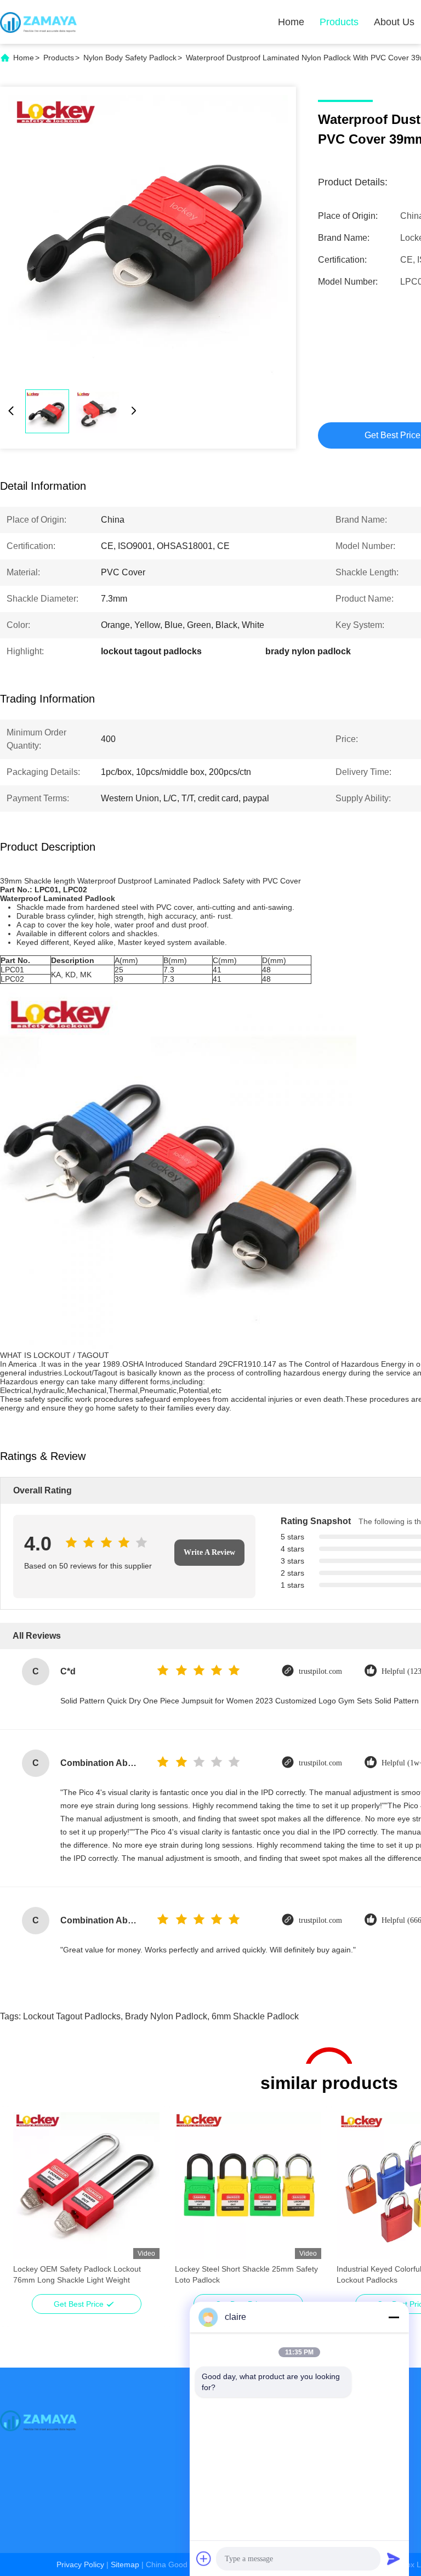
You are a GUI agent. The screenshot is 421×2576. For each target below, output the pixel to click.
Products (339, 22)
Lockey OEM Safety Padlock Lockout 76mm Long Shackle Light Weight (77, 2274)
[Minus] (394, 2317)
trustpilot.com (320, 1671)
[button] (27, 2205)
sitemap (125, 2564)
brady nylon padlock (166, 2016)
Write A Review (209, 1552)
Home (291, 22)
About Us (394, 22)
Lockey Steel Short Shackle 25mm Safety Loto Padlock (246, 2274)
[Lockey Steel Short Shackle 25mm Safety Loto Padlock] (248, 2186)
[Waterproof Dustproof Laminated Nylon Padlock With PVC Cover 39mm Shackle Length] (148, 235)
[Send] (394, 2558)
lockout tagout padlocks (72, 2016)
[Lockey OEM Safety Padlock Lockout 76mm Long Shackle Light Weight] (86, 2186)
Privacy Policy (80, 2564)
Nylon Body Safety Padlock (130, 58)
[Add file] (204, 2558)
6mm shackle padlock (255, 2016)
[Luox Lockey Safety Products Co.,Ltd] (38, 22)
